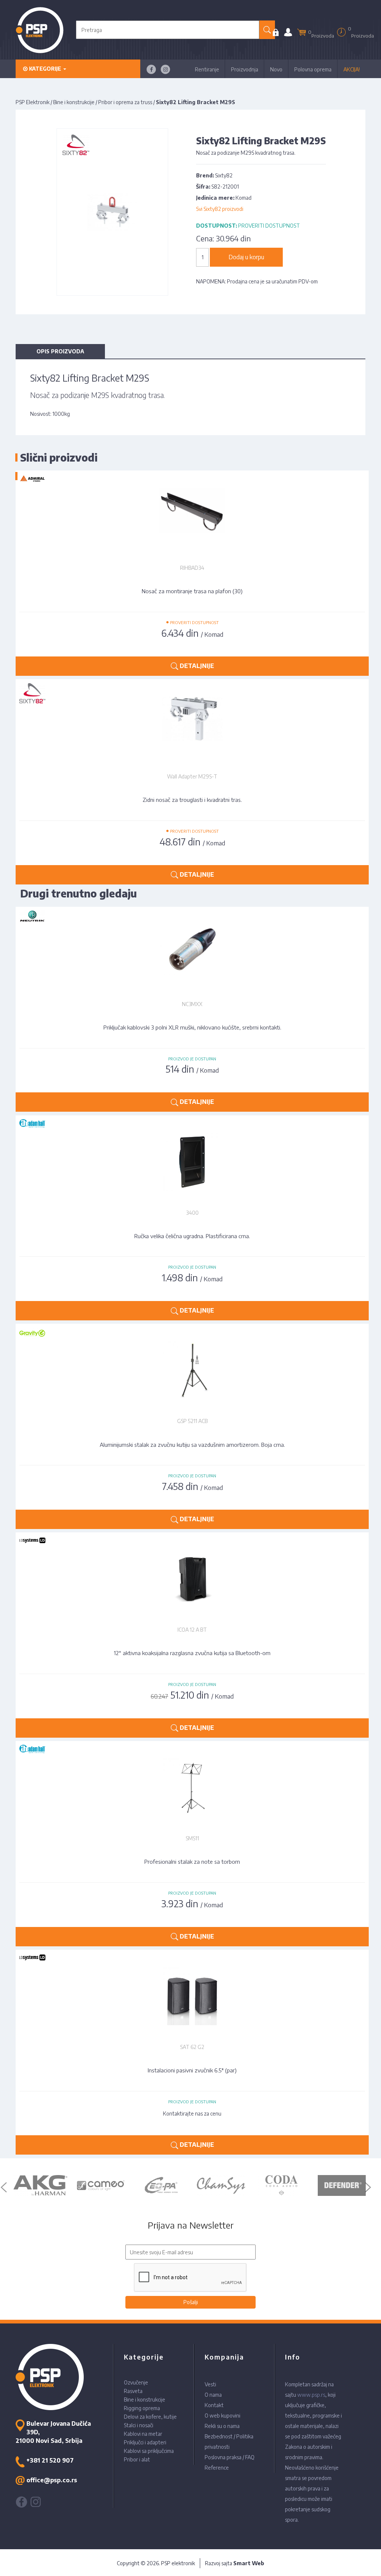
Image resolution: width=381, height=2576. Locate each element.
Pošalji (191, 2302)
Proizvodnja (245, 69)
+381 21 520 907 (50, 2460)
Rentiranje (207, 69)
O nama (213, 2395)
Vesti (210, 2384)
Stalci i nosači (139, 2425)
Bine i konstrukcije (74, 102)
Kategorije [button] (45, 69)
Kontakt (214, 2405)
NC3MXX (192, 1004)
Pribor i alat (137, 2459)
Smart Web (249, 2563)
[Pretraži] (267, 30)
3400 (192, 1213)
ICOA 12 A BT (192, 1630)
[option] (40, 2185)
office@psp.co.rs (52, 2480)
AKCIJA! (352, 69)
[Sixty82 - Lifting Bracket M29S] (113, 211)
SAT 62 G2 (192, 2047)
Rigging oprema (142, 2408)
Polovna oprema (313, 69)
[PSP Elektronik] (40, 30)
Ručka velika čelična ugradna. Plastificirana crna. (192, 1236)
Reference (217, 2468)
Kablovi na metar (143, 2434)
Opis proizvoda (60, 351)
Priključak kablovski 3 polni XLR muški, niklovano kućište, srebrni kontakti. (192, 1027)
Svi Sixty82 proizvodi (220, 209)
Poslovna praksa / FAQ (230, 2457)
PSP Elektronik (33, 102)
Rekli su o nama (222, 2426)
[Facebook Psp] (151, 69)
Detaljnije (196, 1102)
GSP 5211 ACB (192, 1421)
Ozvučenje (136, 2382)
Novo (276, 69)
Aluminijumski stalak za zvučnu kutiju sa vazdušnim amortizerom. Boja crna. (192, 1445)
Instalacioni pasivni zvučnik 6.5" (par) (192, 2070)
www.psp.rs (311, 2395)
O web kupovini (222, 2416)
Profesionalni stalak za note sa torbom (192, 1862)
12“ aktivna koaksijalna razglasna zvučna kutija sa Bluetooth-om (192, 1653)
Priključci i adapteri (145, 2442)
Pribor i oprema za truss (125, 102)
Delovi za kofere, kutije (150, 2417)
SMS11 (192, 1838)
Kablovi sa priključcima (149, 2451)
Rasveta (133, 2391)
